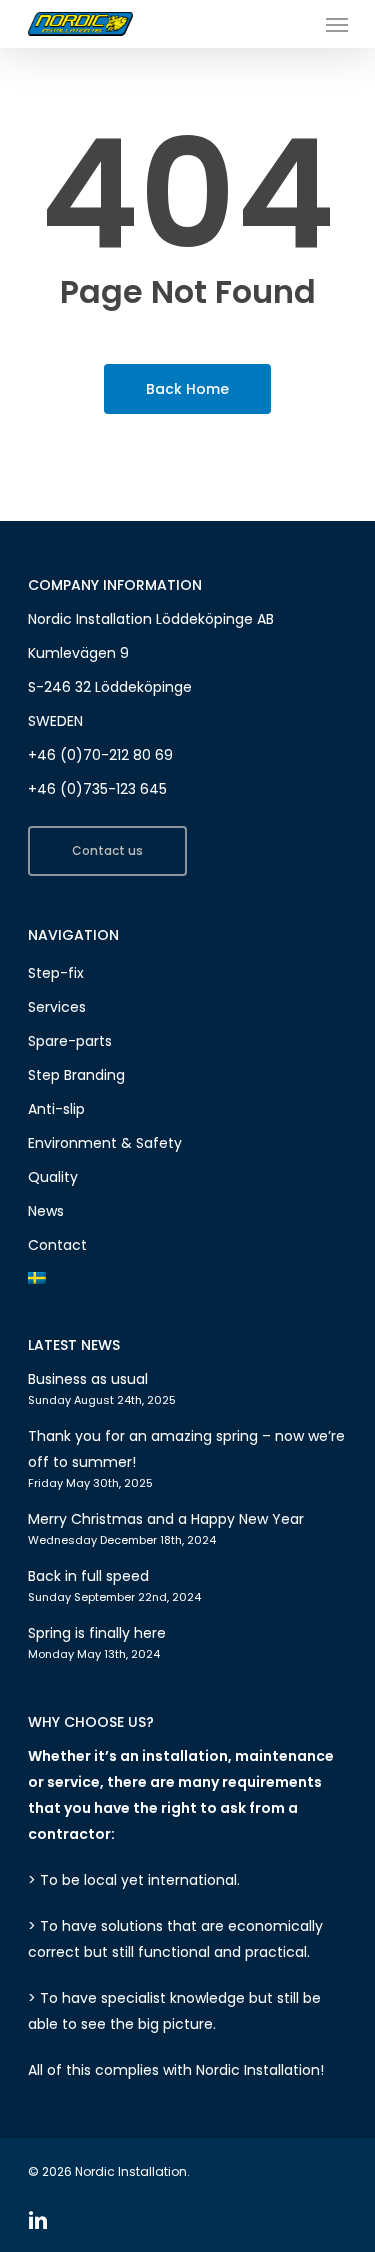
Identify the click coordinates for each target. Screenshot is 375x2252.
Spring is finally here (97, 1633)
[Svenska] (188, 1279)
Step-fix (56, 973)
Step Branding (76, 1075)
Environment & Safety (105, 1143)
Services (57, 1007)
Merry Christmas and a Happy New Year (166, 1519)
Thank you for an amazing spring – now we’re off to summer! (186, 1449)
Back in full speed (88, 1576)
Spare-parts (70, 1041)
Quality (53, 1177)
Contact (57, 1245)
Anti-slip (56, 1109)
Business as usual (88, 1379)
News (46, 1211)
